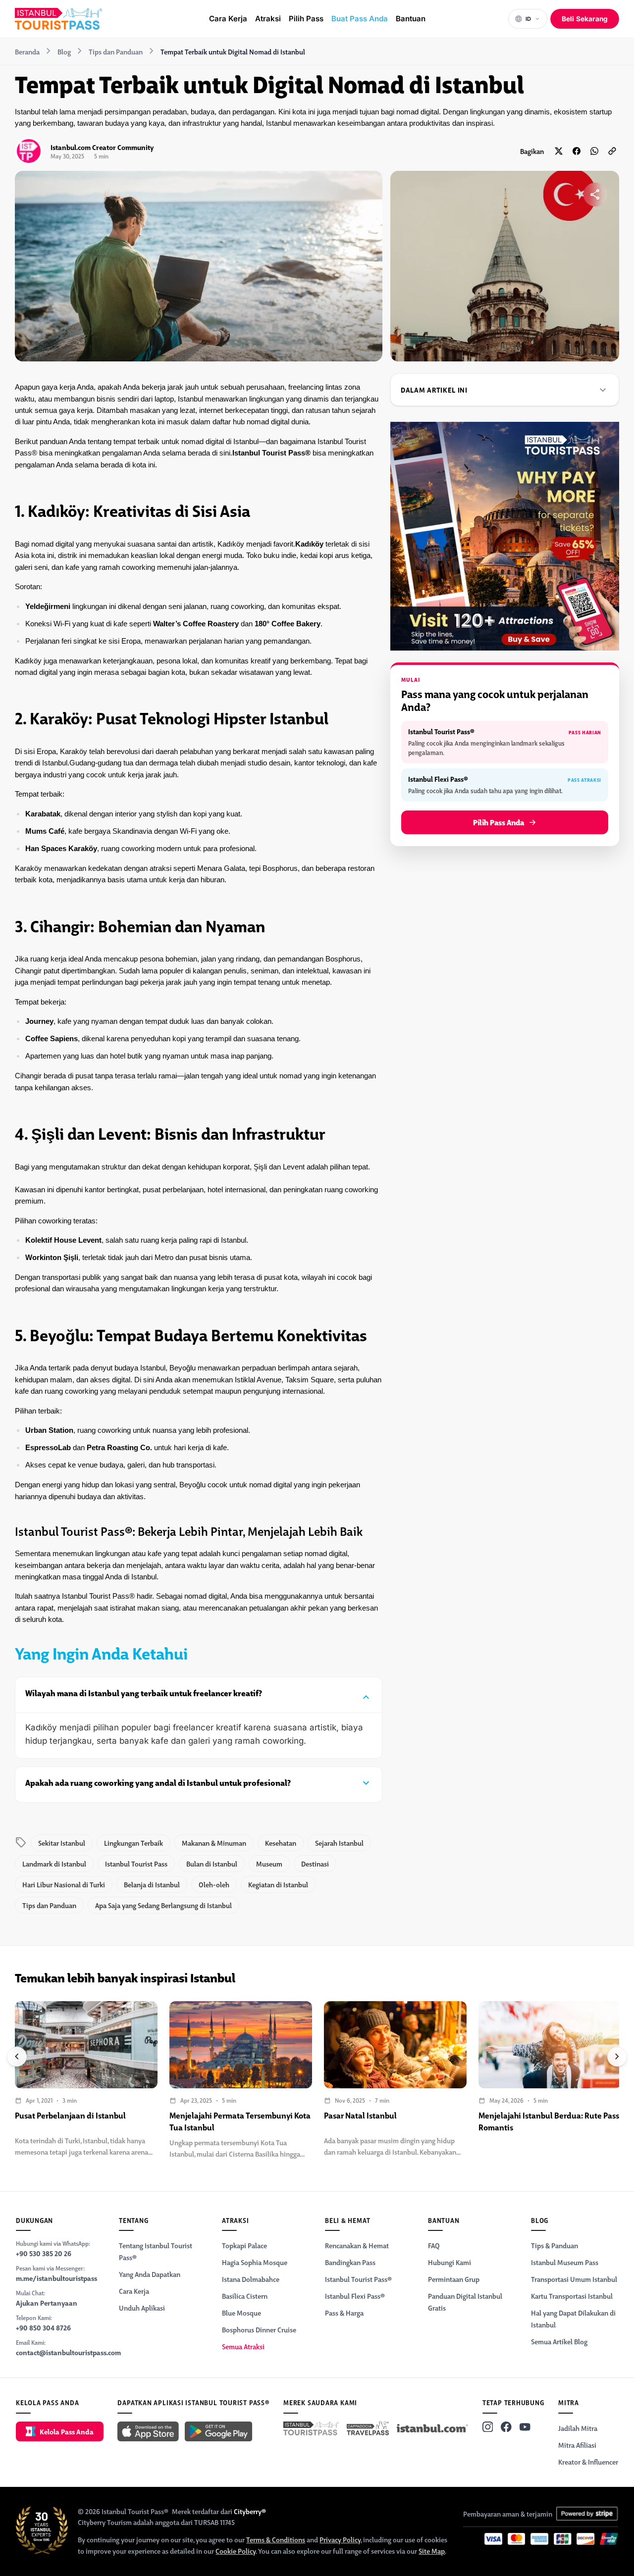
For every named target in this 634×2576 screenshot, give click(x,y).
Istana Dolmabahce (251, 2279)
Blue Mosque (241, 2313)
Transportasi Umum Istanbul (574, 2279)
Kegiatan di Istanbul (278, 1884)
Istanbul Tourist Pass (136, 1864)
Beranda (27, 51)
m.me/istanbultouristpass (56, 2278)
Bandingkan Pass (350, 2262)
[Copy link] (612, 151)
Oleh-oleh (214, 1884)
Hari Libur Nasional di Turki (64, 1884)
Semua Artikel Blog (559, 2341)
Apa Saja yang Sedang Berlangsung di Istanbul (163, 1905)
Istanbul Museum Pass (565, 2262)
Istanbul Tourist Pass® (358, 2279)
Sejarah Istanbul (339, 1843)
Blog (64, 51)
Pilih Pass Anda (499, 822)
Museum (269, 1864)
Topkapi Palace (244, 2245)
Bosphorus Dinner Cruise (259, 2329)
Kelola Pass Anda (67, 2431)
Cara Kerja (228, 19)
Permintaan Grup (454, 2279)
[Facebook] (506, 2427)
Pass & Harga (344, 2313)
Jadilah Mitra (578, 2428)
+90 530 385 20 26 (44, 2253)
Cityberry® (250, 2511)
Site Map (432, 2551)
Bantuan (411, 19)
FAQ (434, 2245)
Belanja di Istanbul (152, 1884)
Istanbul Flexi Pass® (355, 2296)
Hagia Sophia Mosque (255, 2262)
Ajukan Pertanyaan (47, 2303)
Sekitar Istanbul (62, 1843)
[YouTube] (525, 2427)
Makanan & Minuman (214, 1843)
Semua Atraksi (243, 2346)
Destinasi (315, 1864)
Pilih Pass (306, 19)
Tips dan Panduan (116, 51)
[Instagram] (488, 2427)
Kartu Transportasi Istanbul (572, 2296)
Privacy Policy (340, 2539)
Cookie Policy (236, 2551)
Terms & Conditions (276, 2539)
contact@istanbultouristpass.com (68, 2352)
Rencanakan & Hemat (357, 2245)
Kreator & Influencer (588, 2462)
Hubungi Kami (449, 2262)
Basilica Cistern (245, 2296)
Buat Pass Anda (360, 19)
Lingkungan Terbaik (133, 1843)
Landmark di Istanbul (54, 1864)
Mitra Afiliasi (577, 2445)
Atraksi (268, 19)
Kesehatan (281, 1843)
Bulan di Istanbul (212, 1864)
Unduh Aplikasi (142, 2308)
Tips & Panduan (555, 2245)
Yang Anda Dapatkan (150, 2274)
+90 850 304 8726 (43, 2327)
